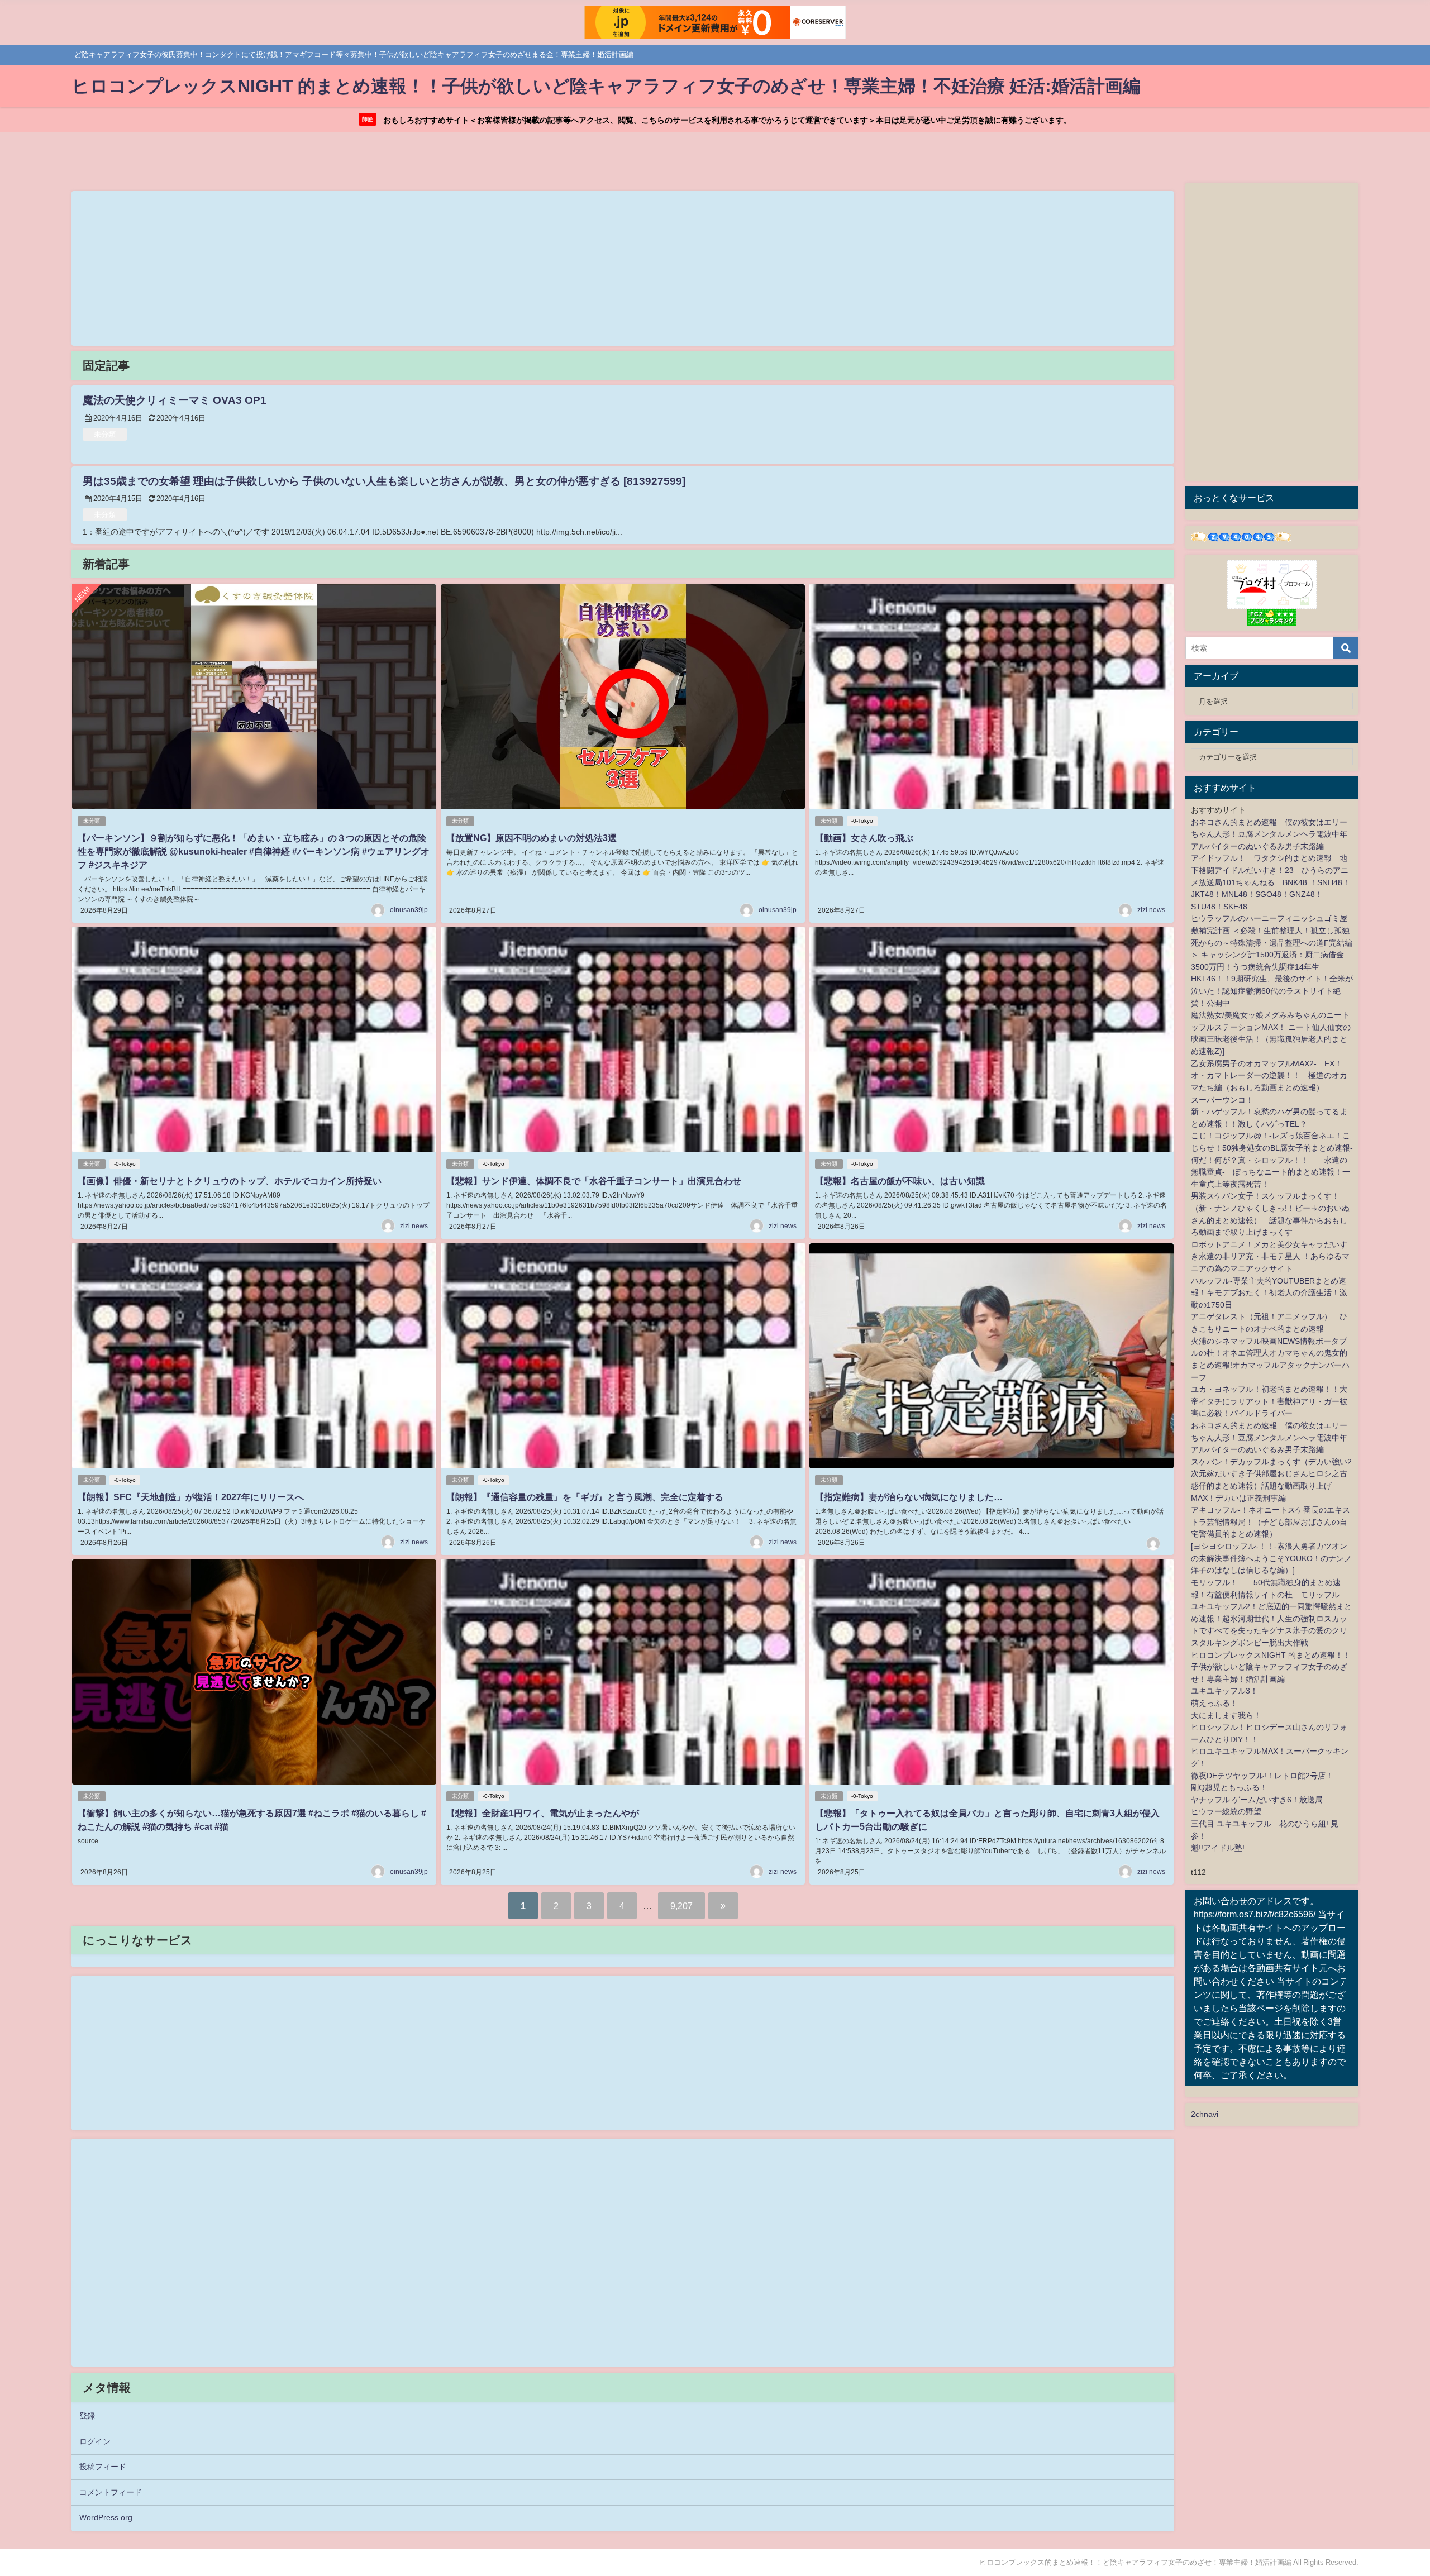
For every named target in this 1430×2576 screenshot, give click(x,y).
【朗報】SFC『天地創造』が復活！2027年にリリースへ (191, 1497)
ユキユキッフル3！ (1224, 1691)
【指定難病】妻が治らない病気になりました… (909, 1497)
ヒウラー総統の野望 (1226, 1811)
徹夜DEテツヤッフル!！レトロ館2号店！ (1262, 1776)
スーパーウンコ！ (1222, 1100)
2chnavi (1205, 2114)
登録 (87, 2416)
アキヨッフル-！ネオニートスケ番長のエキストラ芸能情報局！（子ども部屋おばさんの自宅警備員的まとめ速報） (1271, 1522)
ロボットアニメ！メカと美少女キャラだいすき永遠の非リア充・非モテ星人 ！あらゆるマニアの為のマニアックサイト (1270, 1256)
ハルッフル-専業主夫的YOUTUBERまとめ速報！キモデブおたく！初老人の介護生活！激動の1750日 (1269, 1293)
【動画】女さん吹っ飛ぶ (864, 838)
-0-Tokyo (862, 821)
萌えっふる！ (1214, 1703)
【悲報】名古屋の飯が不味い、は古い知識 (900, 1181)
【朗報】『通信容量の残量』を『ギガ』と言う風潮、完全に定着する (585, 1497)
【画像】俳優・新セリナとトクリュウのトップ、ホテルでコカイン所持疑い (230, 1181)
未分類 (105, 434)
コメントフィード (111, 2492)
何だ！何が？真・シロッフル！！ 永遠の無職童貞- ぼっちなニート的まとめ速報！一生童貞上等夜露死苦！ (1271, 1172)
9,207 (681, 1906)
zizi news (1151, 910)
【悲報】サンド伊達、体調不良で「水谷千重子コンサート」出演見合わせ (594, 1181)
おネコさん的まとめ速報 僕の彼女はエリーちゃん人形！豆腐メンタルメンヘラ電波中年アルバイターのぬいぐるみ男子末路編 (1269, 834)
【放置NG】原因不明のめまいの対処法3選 (532, 838)
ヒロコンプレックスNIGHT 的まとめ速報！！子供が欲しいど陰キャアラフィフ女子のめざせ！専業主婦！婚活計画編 (1271, 1667)
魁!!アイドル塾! (1218, 1848)
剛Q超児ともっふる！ (1229, 1787)
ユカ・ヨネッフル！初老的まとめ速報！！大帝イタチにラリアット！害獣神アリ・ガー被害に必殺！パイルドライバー (1269, 1401)
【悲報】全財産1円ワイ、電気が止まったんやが (543, 1813)
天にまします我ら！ (1226, 1715)
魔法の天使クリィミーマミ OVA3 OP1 (175, 400)
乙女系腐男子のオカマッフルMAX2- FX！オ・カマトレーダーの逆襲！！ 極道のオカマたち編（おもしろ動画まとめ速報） (1269, 1075)
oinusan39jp (409, 910)
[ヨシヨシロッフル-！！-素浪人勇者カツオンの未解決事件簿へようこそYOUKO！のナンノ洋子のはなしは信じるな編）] (1271, 1558)
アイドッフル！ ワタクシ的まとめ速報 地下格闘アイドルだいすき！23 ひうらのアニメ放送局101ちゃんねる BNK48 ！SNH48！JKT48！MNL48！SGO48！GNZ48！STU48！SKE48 (1271, 882)
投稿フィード (103, 2467)
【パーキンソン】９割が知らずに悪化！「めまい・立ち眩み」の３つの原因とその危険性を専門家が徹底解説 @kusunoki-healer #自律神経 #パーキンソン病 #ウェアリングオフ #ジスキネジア (254, 851)
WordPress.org (106, 2517)
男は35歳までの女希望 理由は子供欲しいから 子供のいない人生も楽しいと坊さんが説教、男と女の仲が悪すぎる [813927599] (384, 481)
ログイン (95, 2441)
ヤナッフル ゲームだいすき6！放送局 (1257, 1800)
